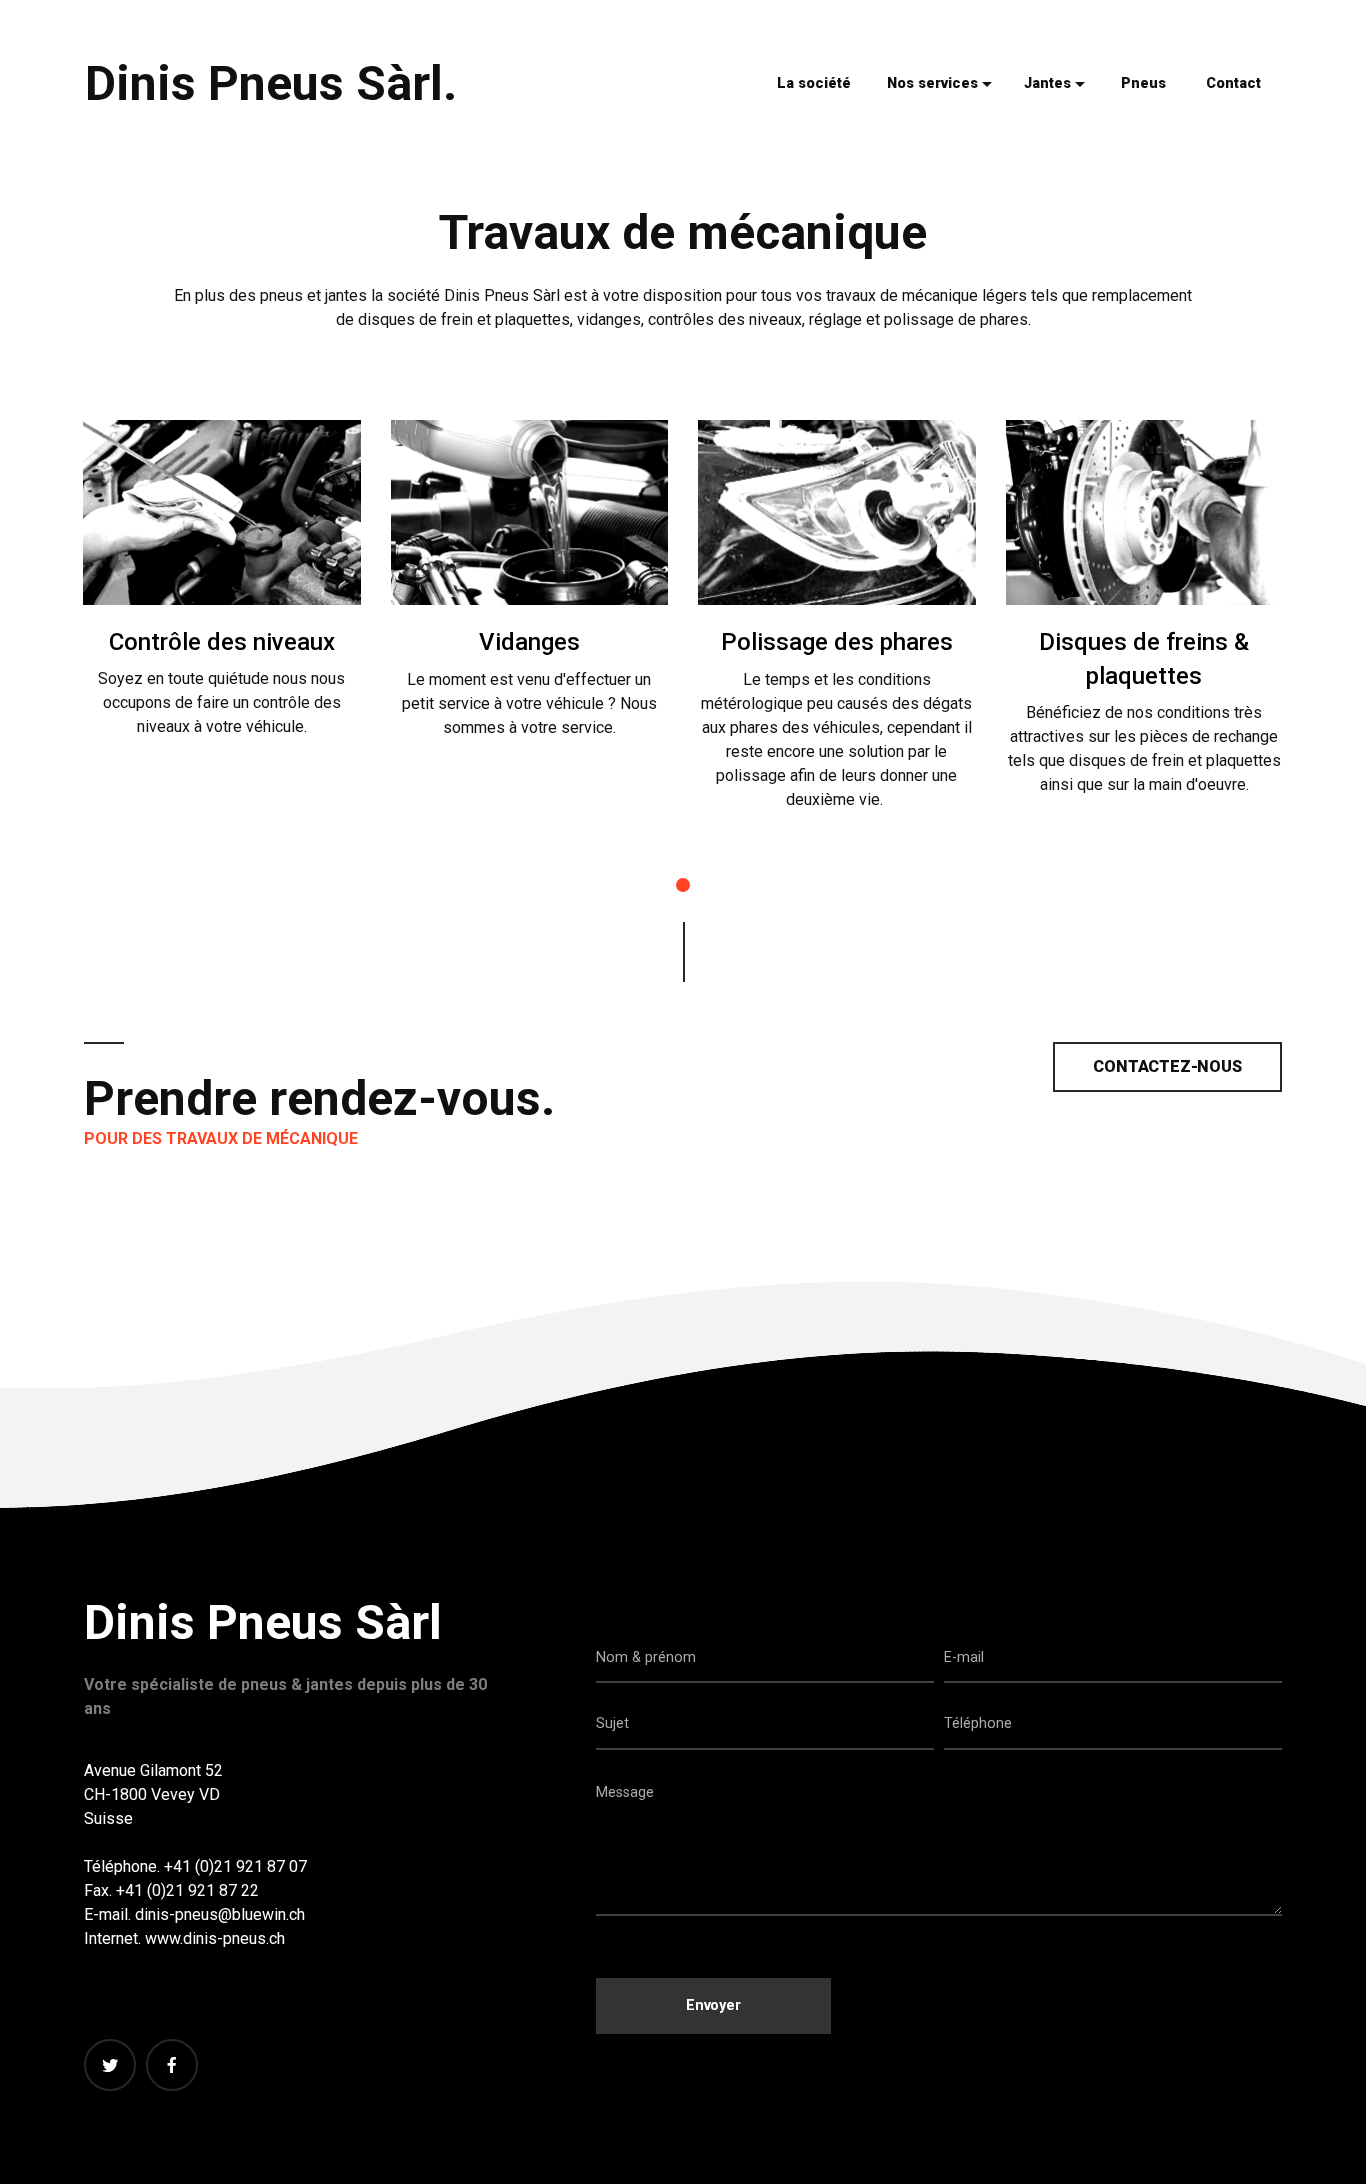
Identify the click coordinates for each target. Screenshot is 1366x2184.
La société (814, 83)
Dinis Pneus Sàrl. (271, 83)
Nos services (932, 83)
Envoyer (713, 2005)
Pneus (1143, 83)
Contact (1233, 83)
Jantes (1047, 83)
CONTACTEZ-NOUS (1167, 1066)
